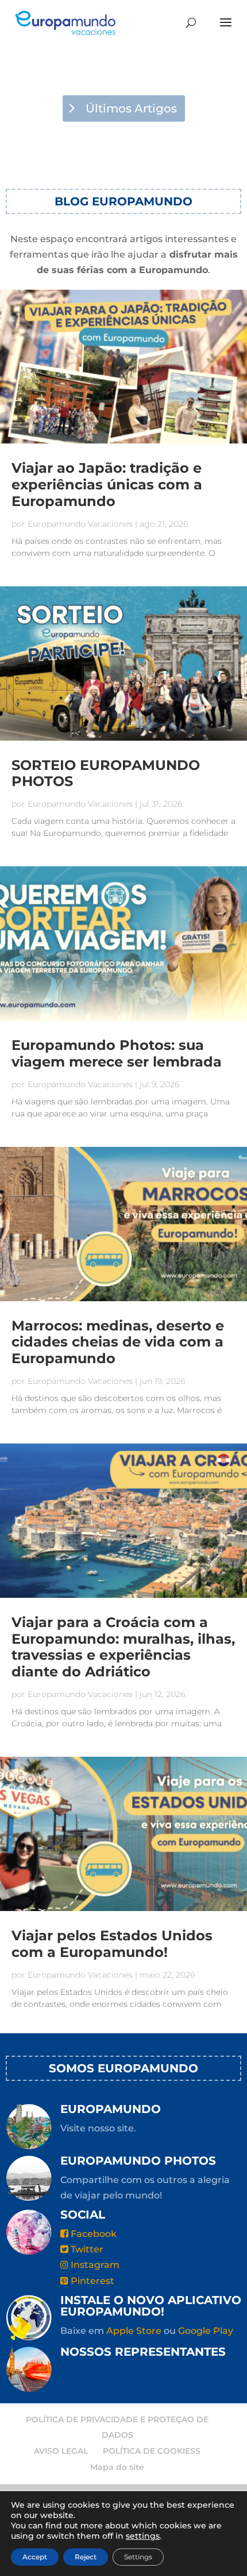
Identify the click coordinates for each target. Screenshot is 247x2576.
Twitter (86, 2249)
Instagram (94, 2265)
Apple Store (134, 2331)
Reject (86, 2557)
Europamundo (111, 2109)
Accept (35, 2557)
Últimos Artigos (131, 108)
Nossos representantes (143, 2352)
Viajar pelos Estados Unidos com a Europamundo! (112, 1944)
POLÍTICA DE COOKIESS (152, 2451)
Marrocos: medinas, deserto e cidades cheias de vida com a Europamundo (118, 1342)
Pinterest (91, 2281)
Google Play (206, 2331)
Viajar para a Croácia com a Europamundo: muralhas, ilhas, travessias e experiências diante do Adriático (123, 1647)
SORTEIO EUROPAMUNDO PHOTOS (106, 773)
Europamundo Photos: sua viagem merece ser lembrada (117, 1053)
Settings (138, 2557)
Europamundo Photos (138, 2161)
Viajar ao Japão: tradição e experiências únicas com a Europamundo (107, 485)
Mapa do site (117, 2467)
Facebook (92, 2234)
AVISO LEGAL (61, 2451)
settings (143, 2536)
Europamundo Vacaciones (80, 524)
